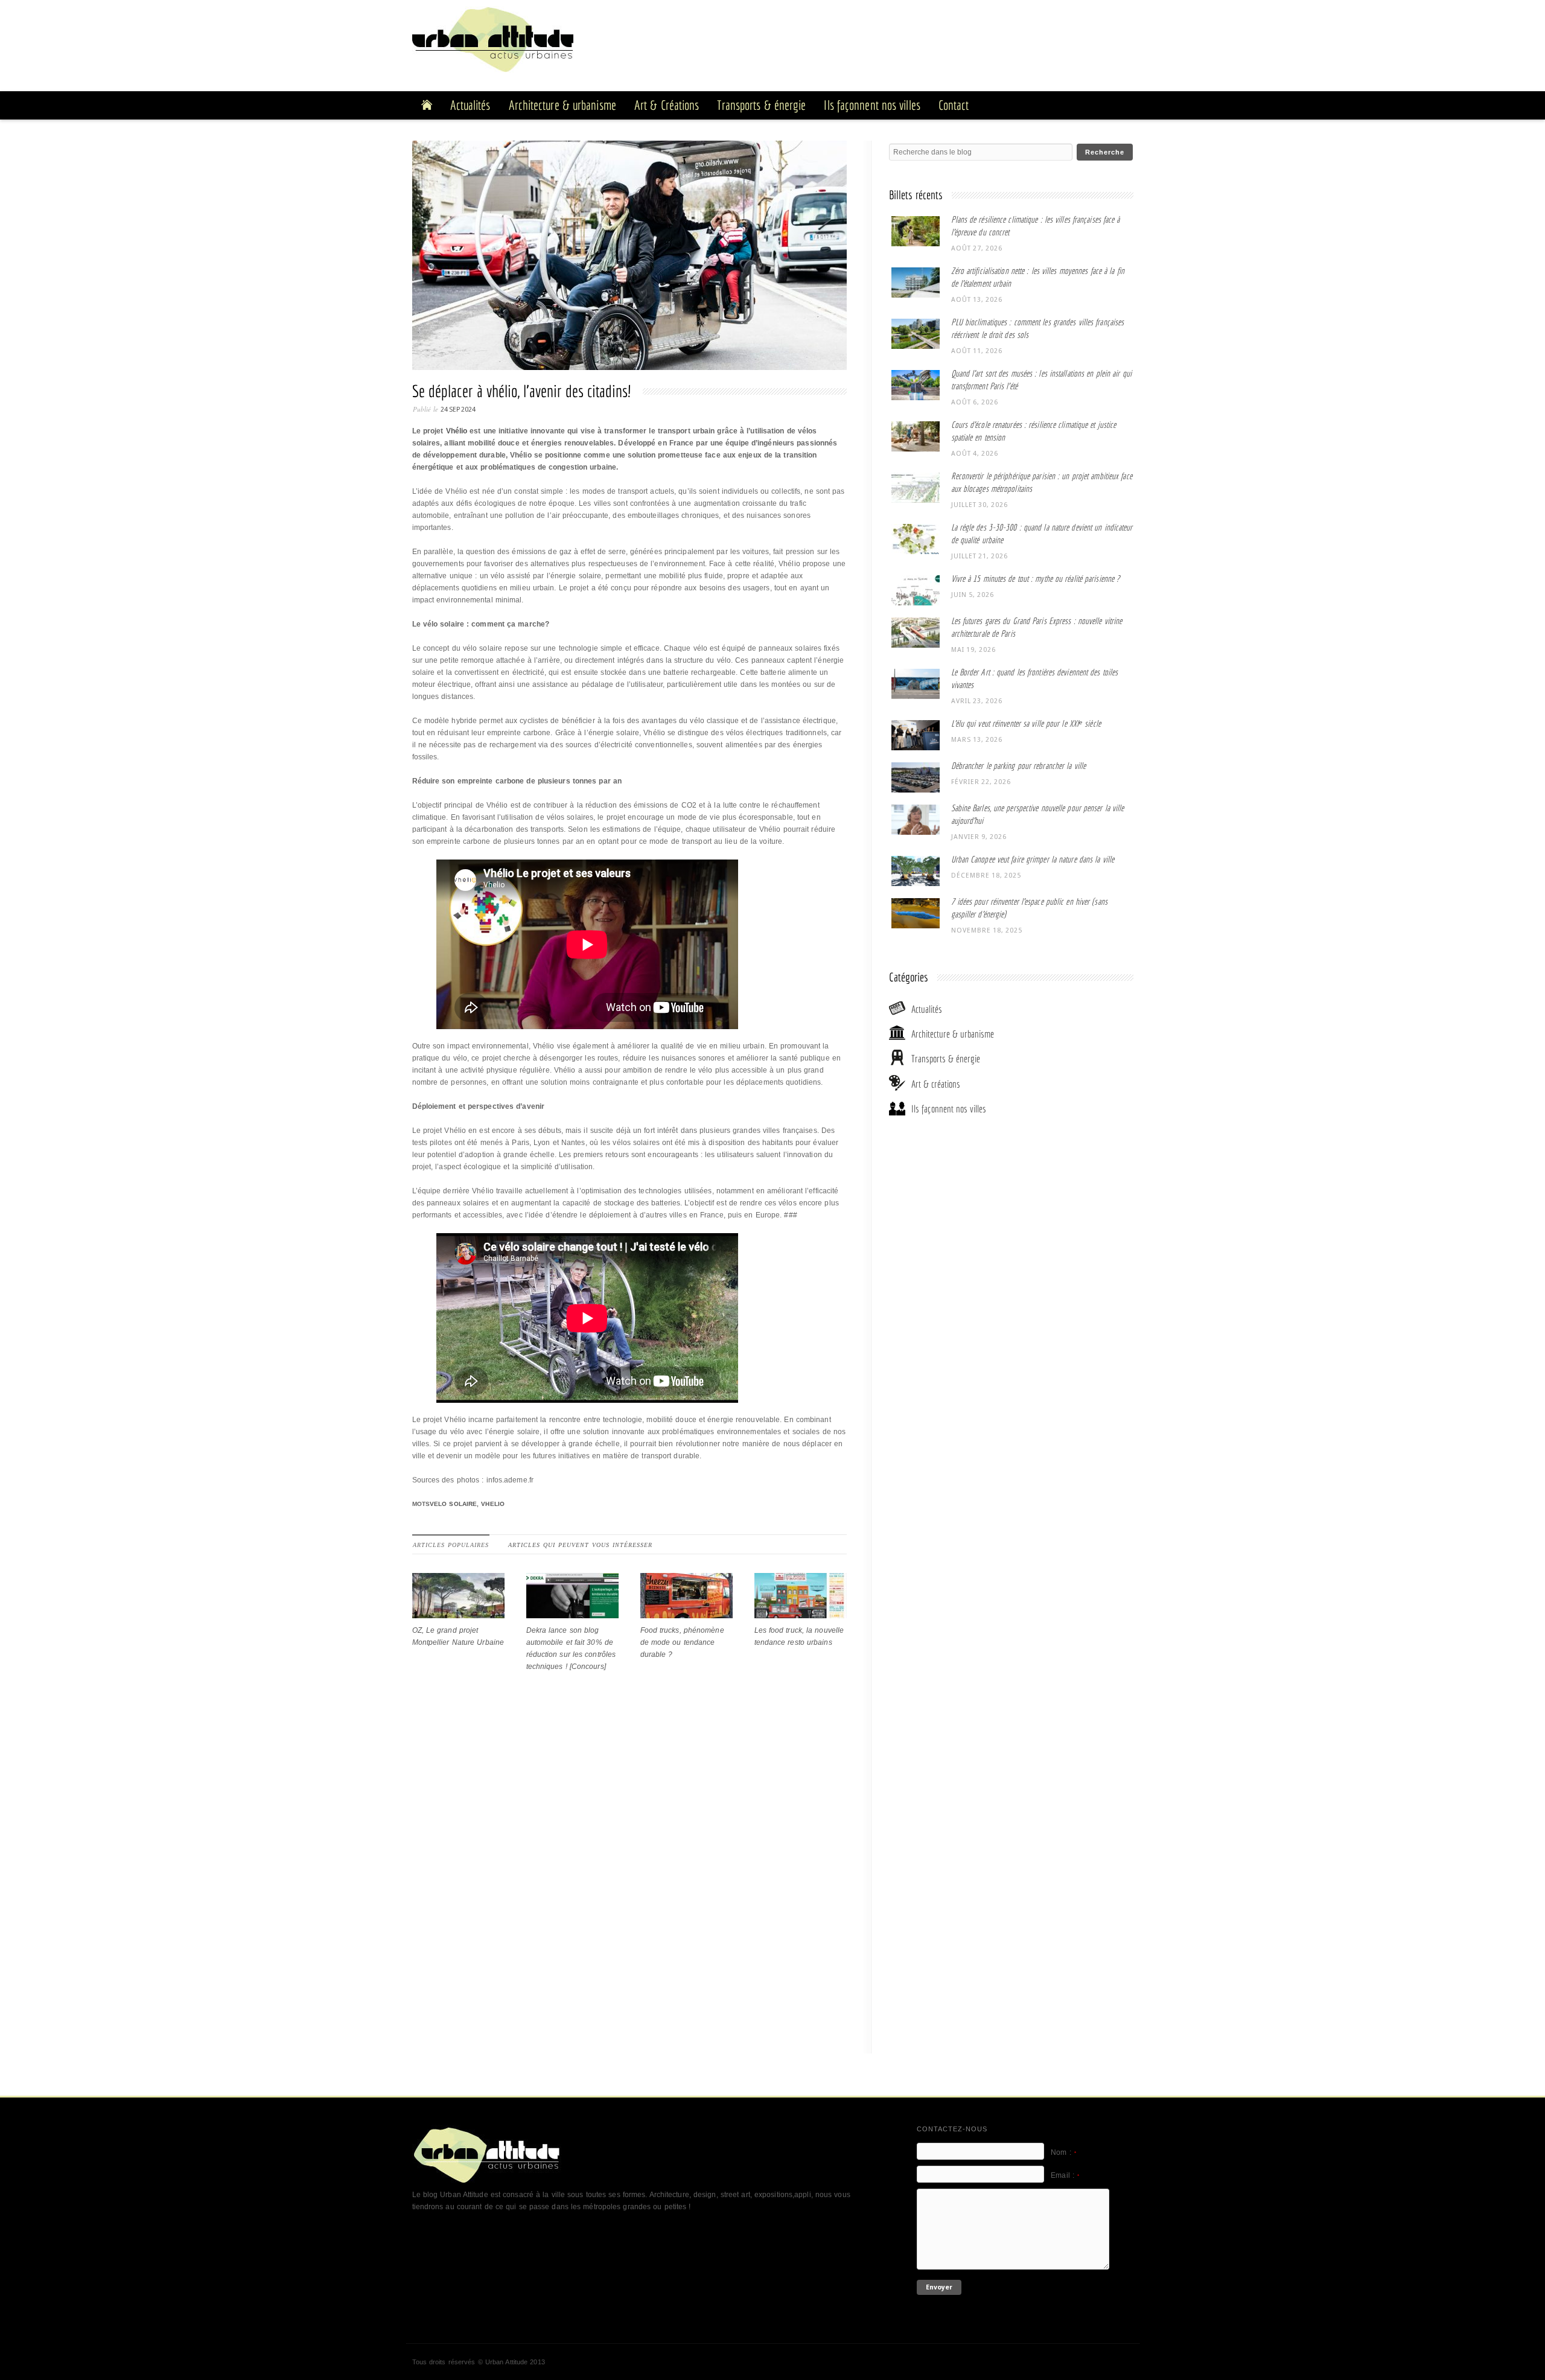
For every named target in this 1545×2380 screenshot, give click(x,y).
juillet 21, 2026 (980, 556)
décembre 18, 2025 (986, 876)
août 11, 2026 (977, 351)
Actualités (927, 1009)
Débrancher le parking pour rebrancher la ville (1019, 766)
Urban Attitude (506, 2362)
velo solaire (453, 1504)
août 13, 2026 (977, 300)
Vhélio (457, 431)
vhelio (493, 1504)
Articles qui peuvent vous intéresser (580, 1545)
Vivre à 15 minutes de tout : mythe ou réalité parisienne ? (1036, 579)
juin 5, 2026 (973, 595)
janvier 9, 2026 (979, 837)
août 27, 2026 (977, 248)
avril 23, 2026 (977, 701)
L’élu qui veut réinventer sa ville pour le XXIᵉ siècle (1026, 723)
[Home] (427, 105)
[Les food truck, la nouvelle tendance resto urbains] (801, 1612)
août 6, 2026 (975, 402)
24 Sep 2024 (458, 410)
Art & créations (936, 1084)
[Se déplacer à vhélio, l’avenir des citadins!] (632, 258)
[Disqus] (629, 1887)
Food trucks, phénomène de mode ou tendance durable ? (682, 1642)
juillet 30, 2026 (980, 505)
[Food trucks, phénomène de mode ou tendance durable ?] (686, 1612)
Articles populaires (451, 1545)
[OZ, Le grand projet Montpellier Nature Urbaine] (458, 1612)
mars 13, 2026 (977, 740)
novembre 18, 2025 (987, 930)
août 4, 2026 (975, 454)
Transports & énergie (946, 1058)
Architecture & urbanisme (953, 1034)
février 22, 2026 (981, 782)
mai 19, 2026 (973, 650)
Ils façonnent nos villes (949, 1109)
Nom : (1063, 2152)
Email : (1065, 2175)
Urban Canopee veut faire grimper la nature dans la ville (1033, 859)
